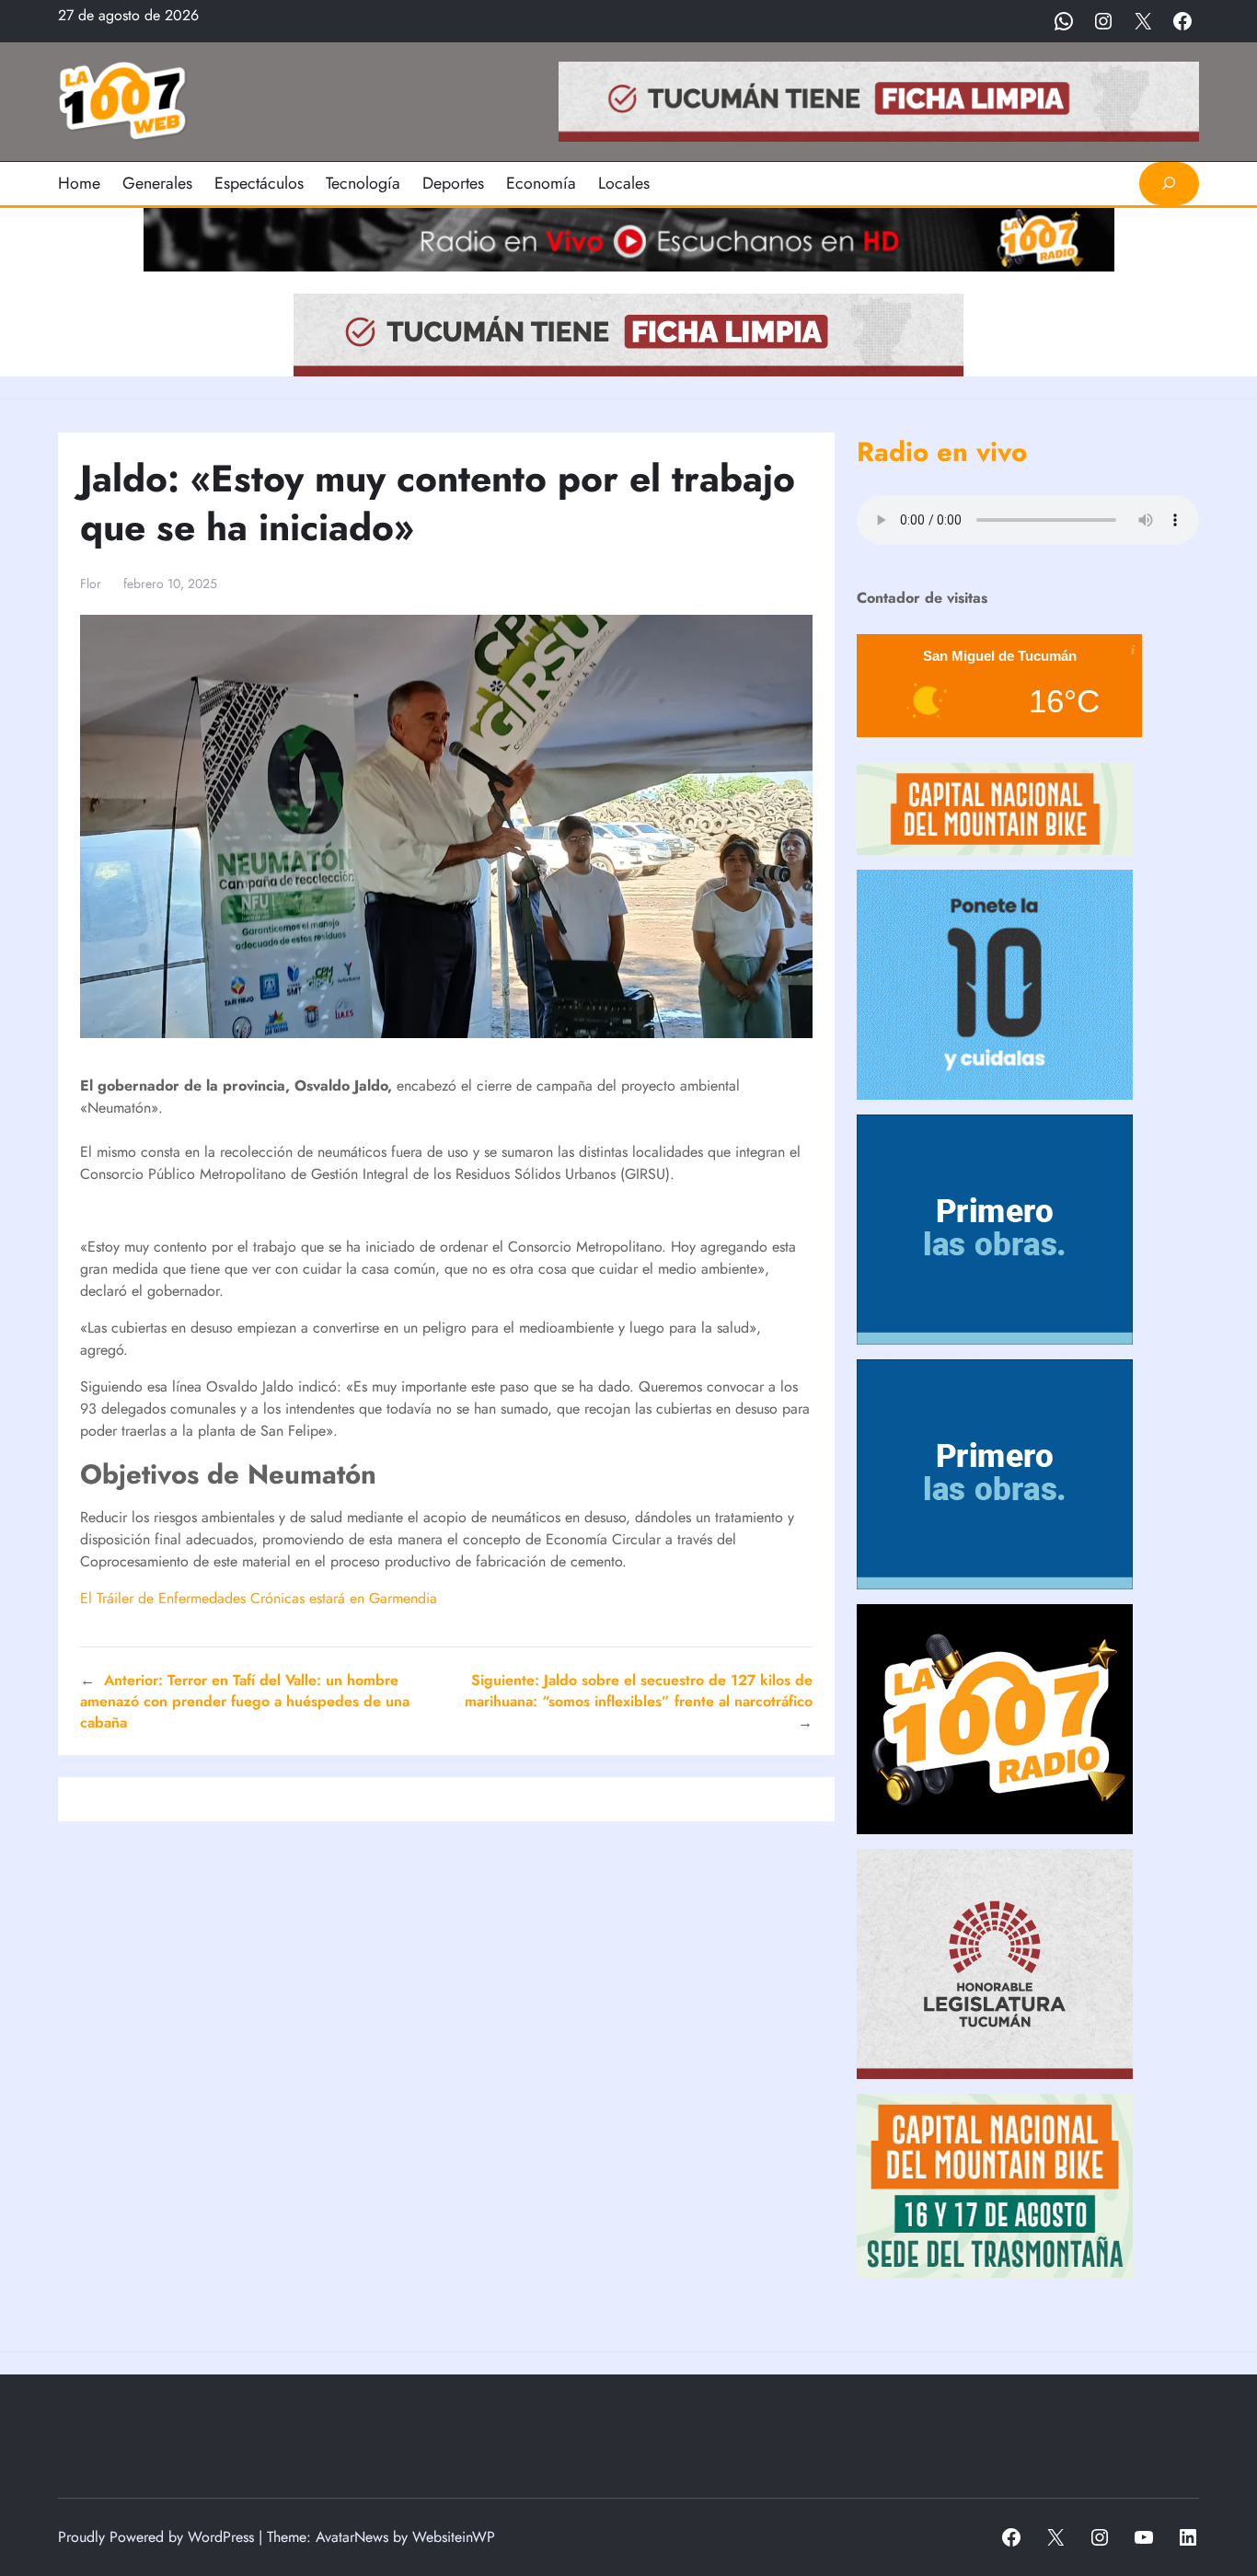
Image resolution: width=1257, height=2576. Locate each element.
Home (79, 183)
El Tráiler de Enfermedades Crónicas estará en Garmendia (259, 1598)
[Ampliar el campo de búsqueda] (1169, 184)
